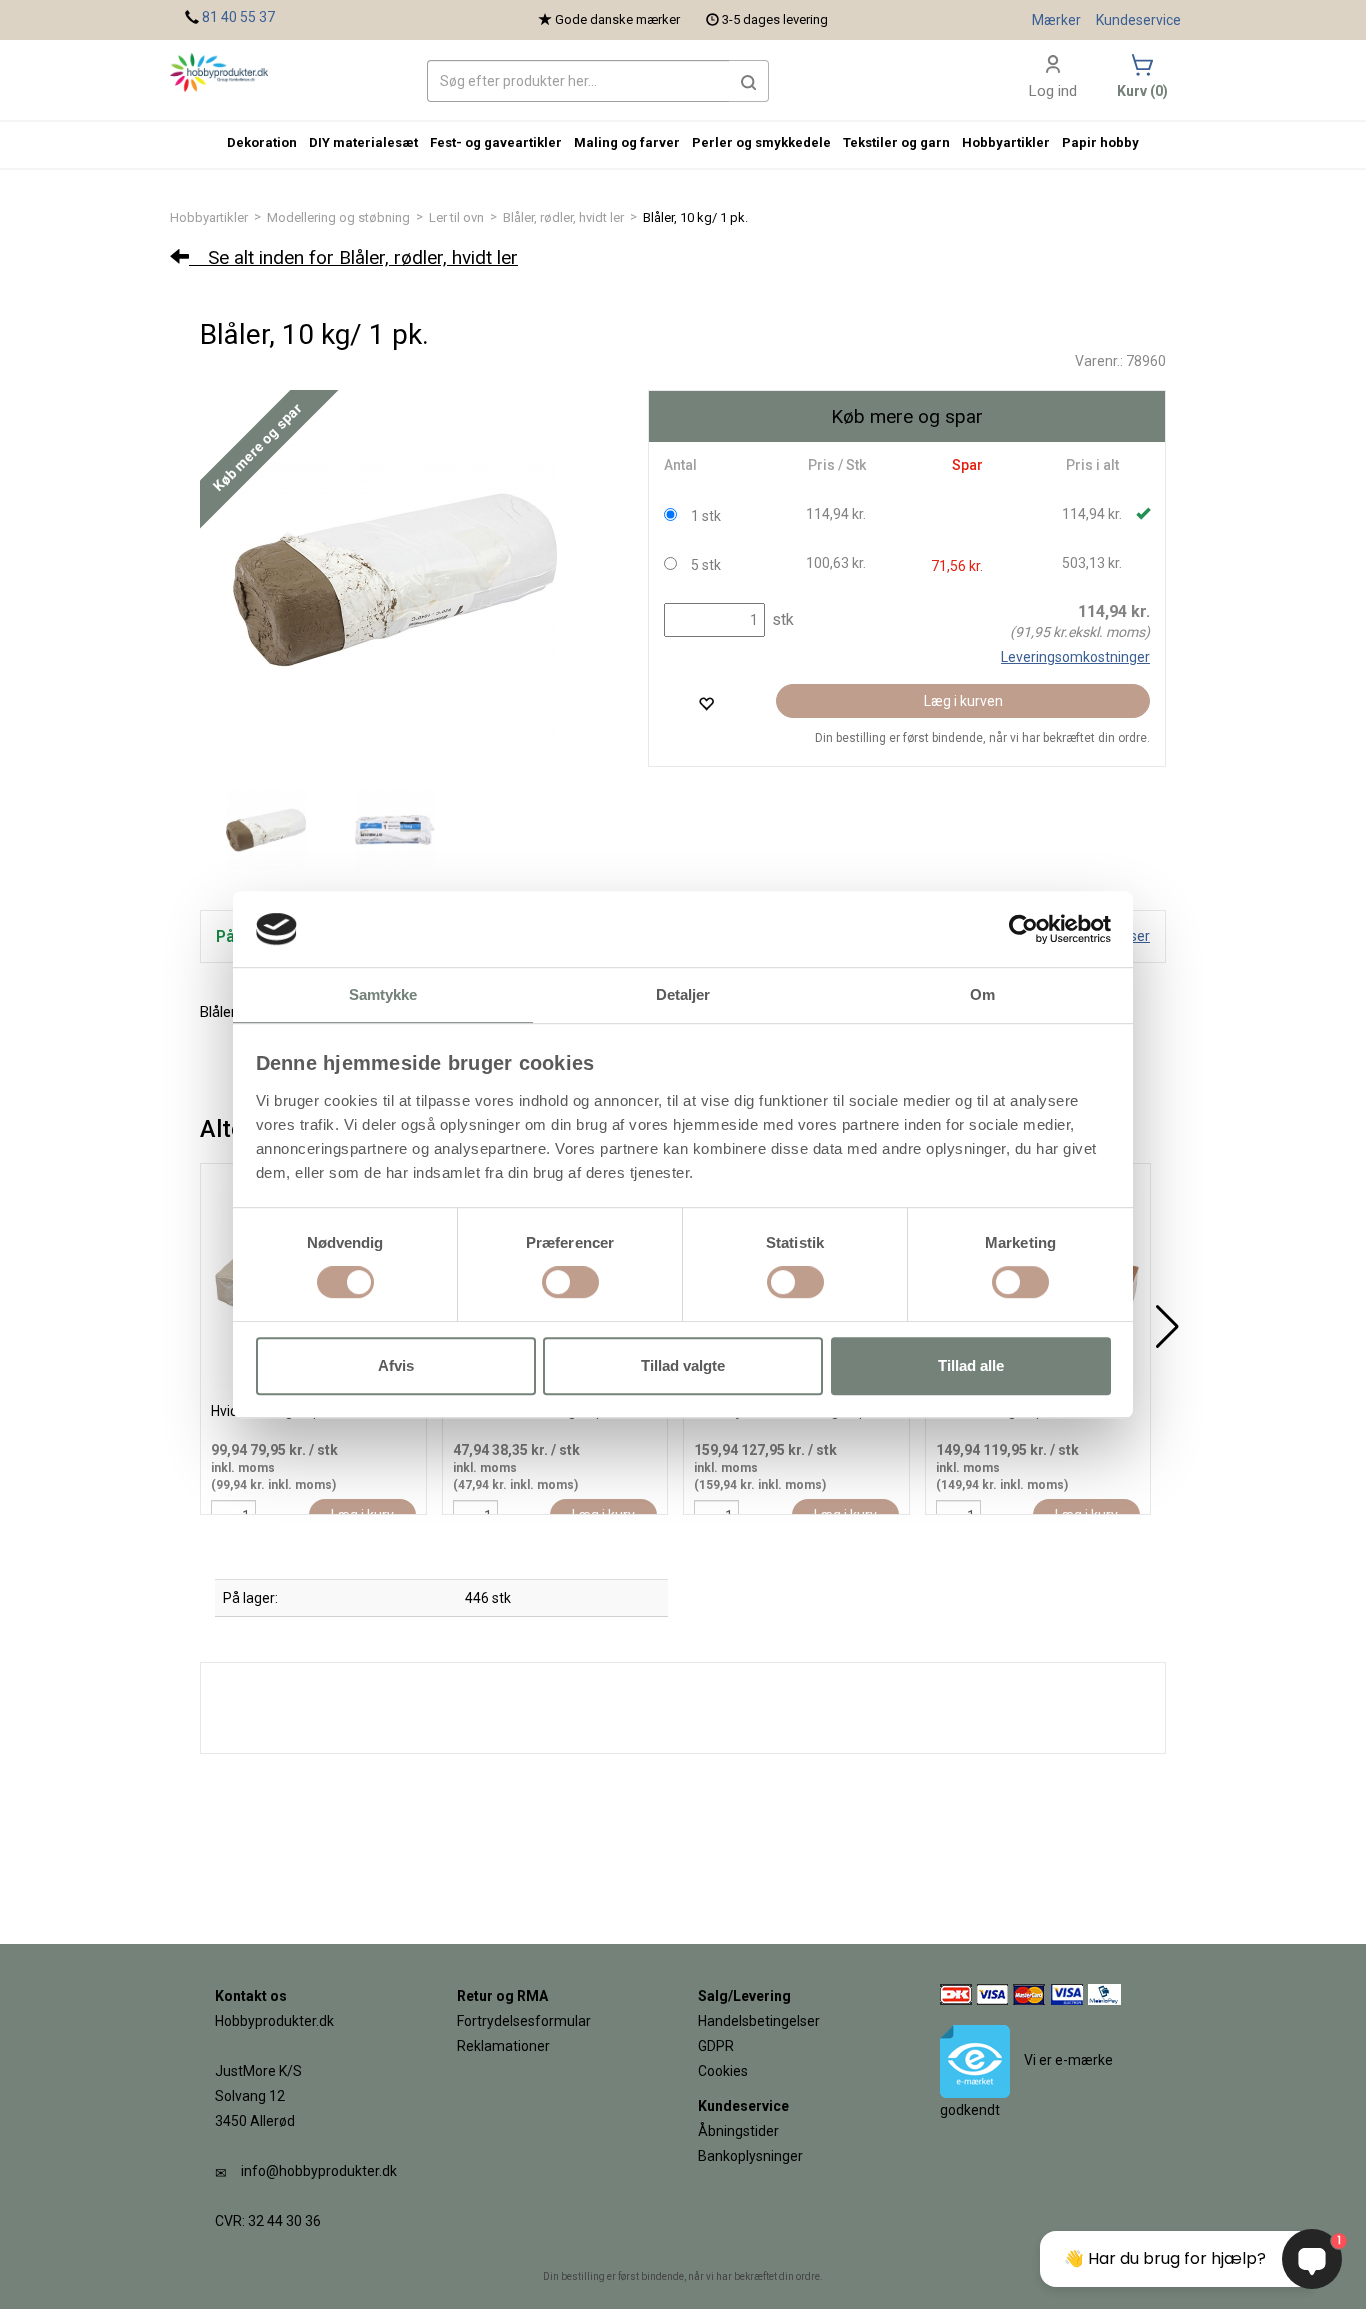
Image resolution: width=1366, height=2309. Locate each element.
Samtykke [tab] (383, 995)
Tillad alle (971, 1365)
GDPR (716, 2046)
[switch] (570, 1282)
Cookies (723, 2071)
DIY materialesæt (363, 142)
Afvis (396, 1365)
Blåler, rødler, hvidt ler (563, 217)
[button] (749, 81)
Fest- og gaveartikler (496, 142)
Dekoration (262, 142)
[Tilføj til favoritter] (706, 703)
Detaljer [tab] (683, 995)
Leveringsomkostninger (1075, 657)
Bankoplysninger (750, 2156)
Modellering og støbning (338, 217)
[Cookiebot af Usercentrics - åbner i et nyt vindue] (1023, 929)
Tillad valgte (683, 1365)
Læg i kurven (963, 701)
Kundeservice (1138, 20)
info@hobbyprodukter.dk (319, 2171)
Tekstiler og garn (896, 142)
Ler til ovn (456, 217)
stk (781, 619)
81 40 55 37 (238, 17)
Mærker (1056, 20)
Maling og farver (627, 142)
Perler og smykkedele (761, 142)
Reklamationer (503, 2046)
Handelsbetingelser (759, 2021)
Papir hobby (1100, 142)
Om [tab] (982, 995)
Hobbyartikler (209, 217)
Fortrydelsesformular (524, 2021)
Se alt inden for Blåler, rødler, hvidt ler (353, 257)
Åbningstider (738, 2131)
